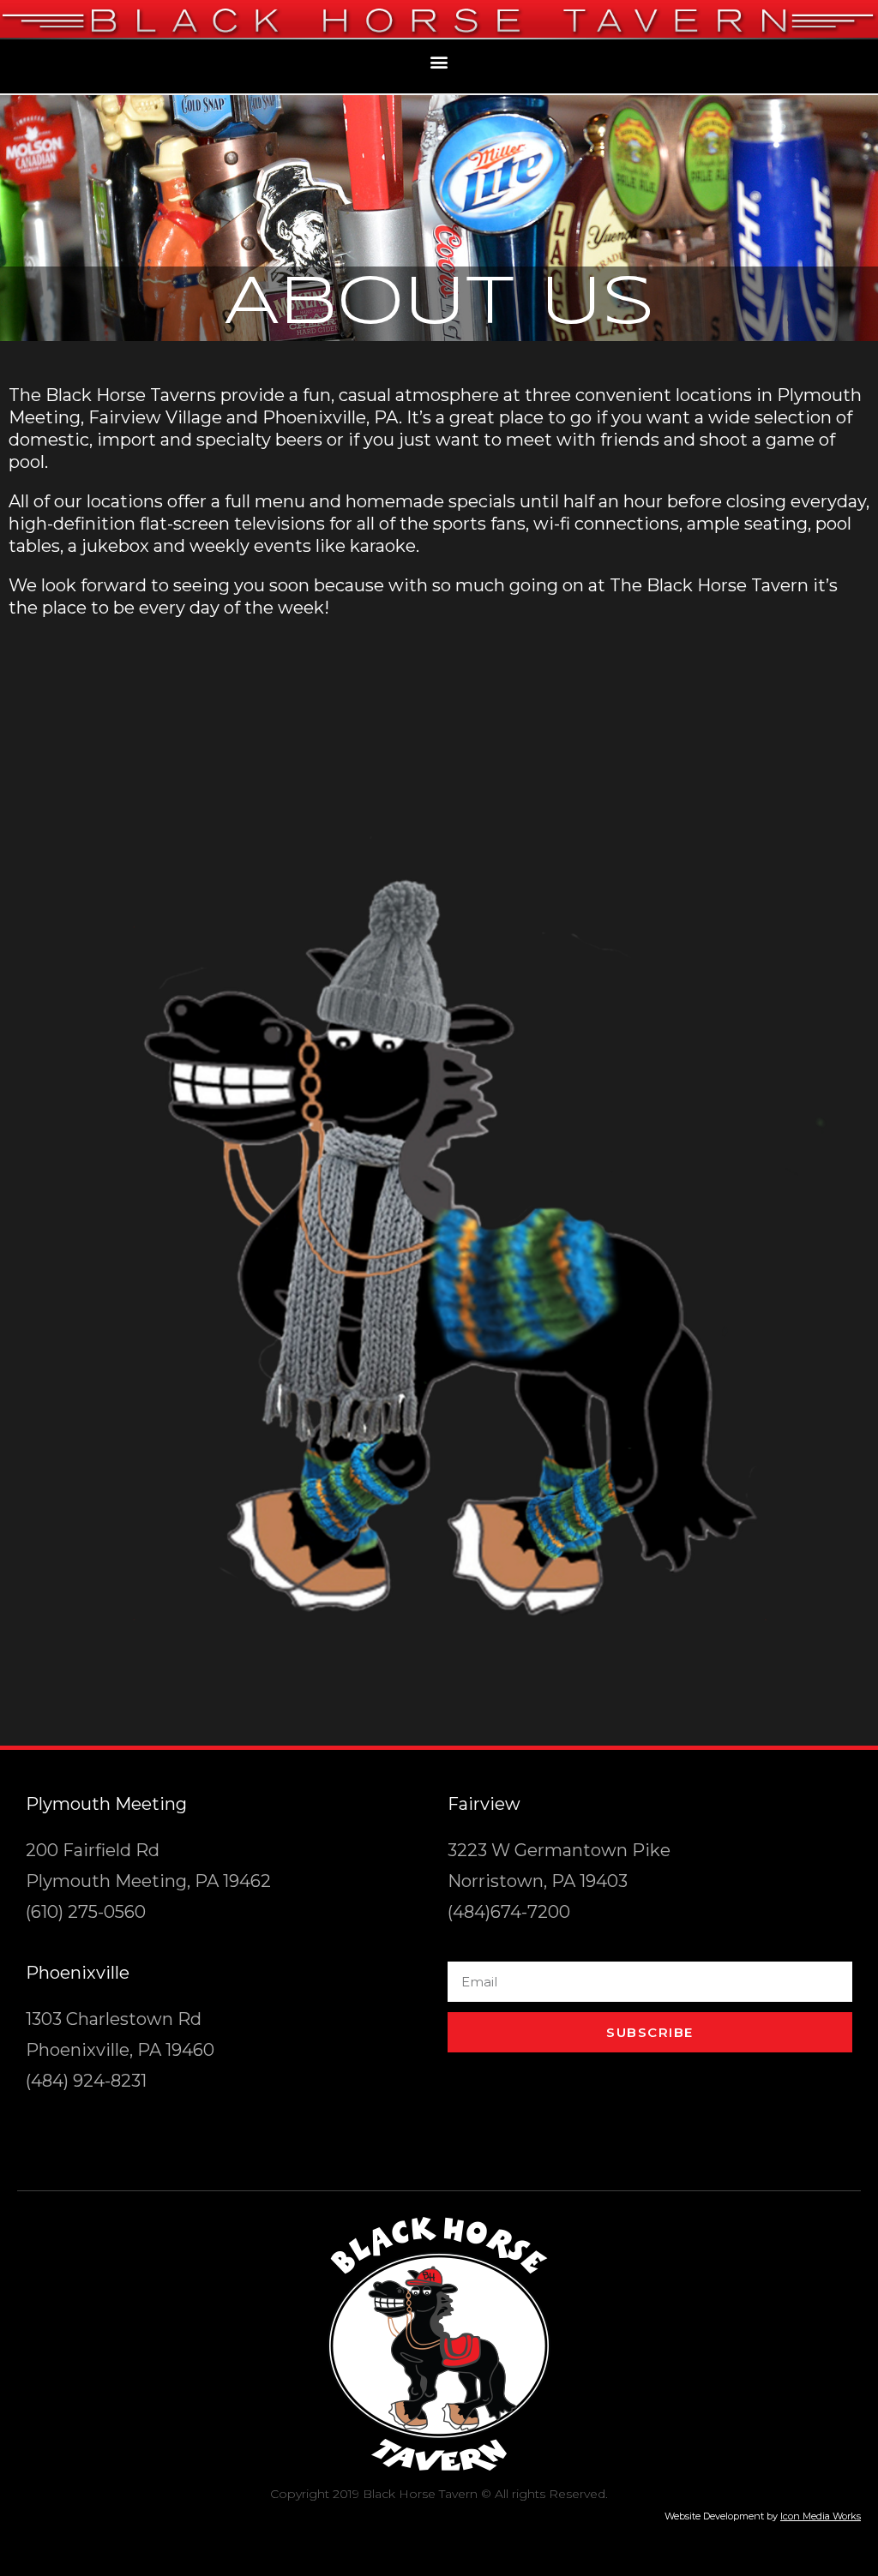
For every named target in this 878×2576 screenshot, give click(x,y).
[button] (439, 62)
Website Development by (763, 2516)
